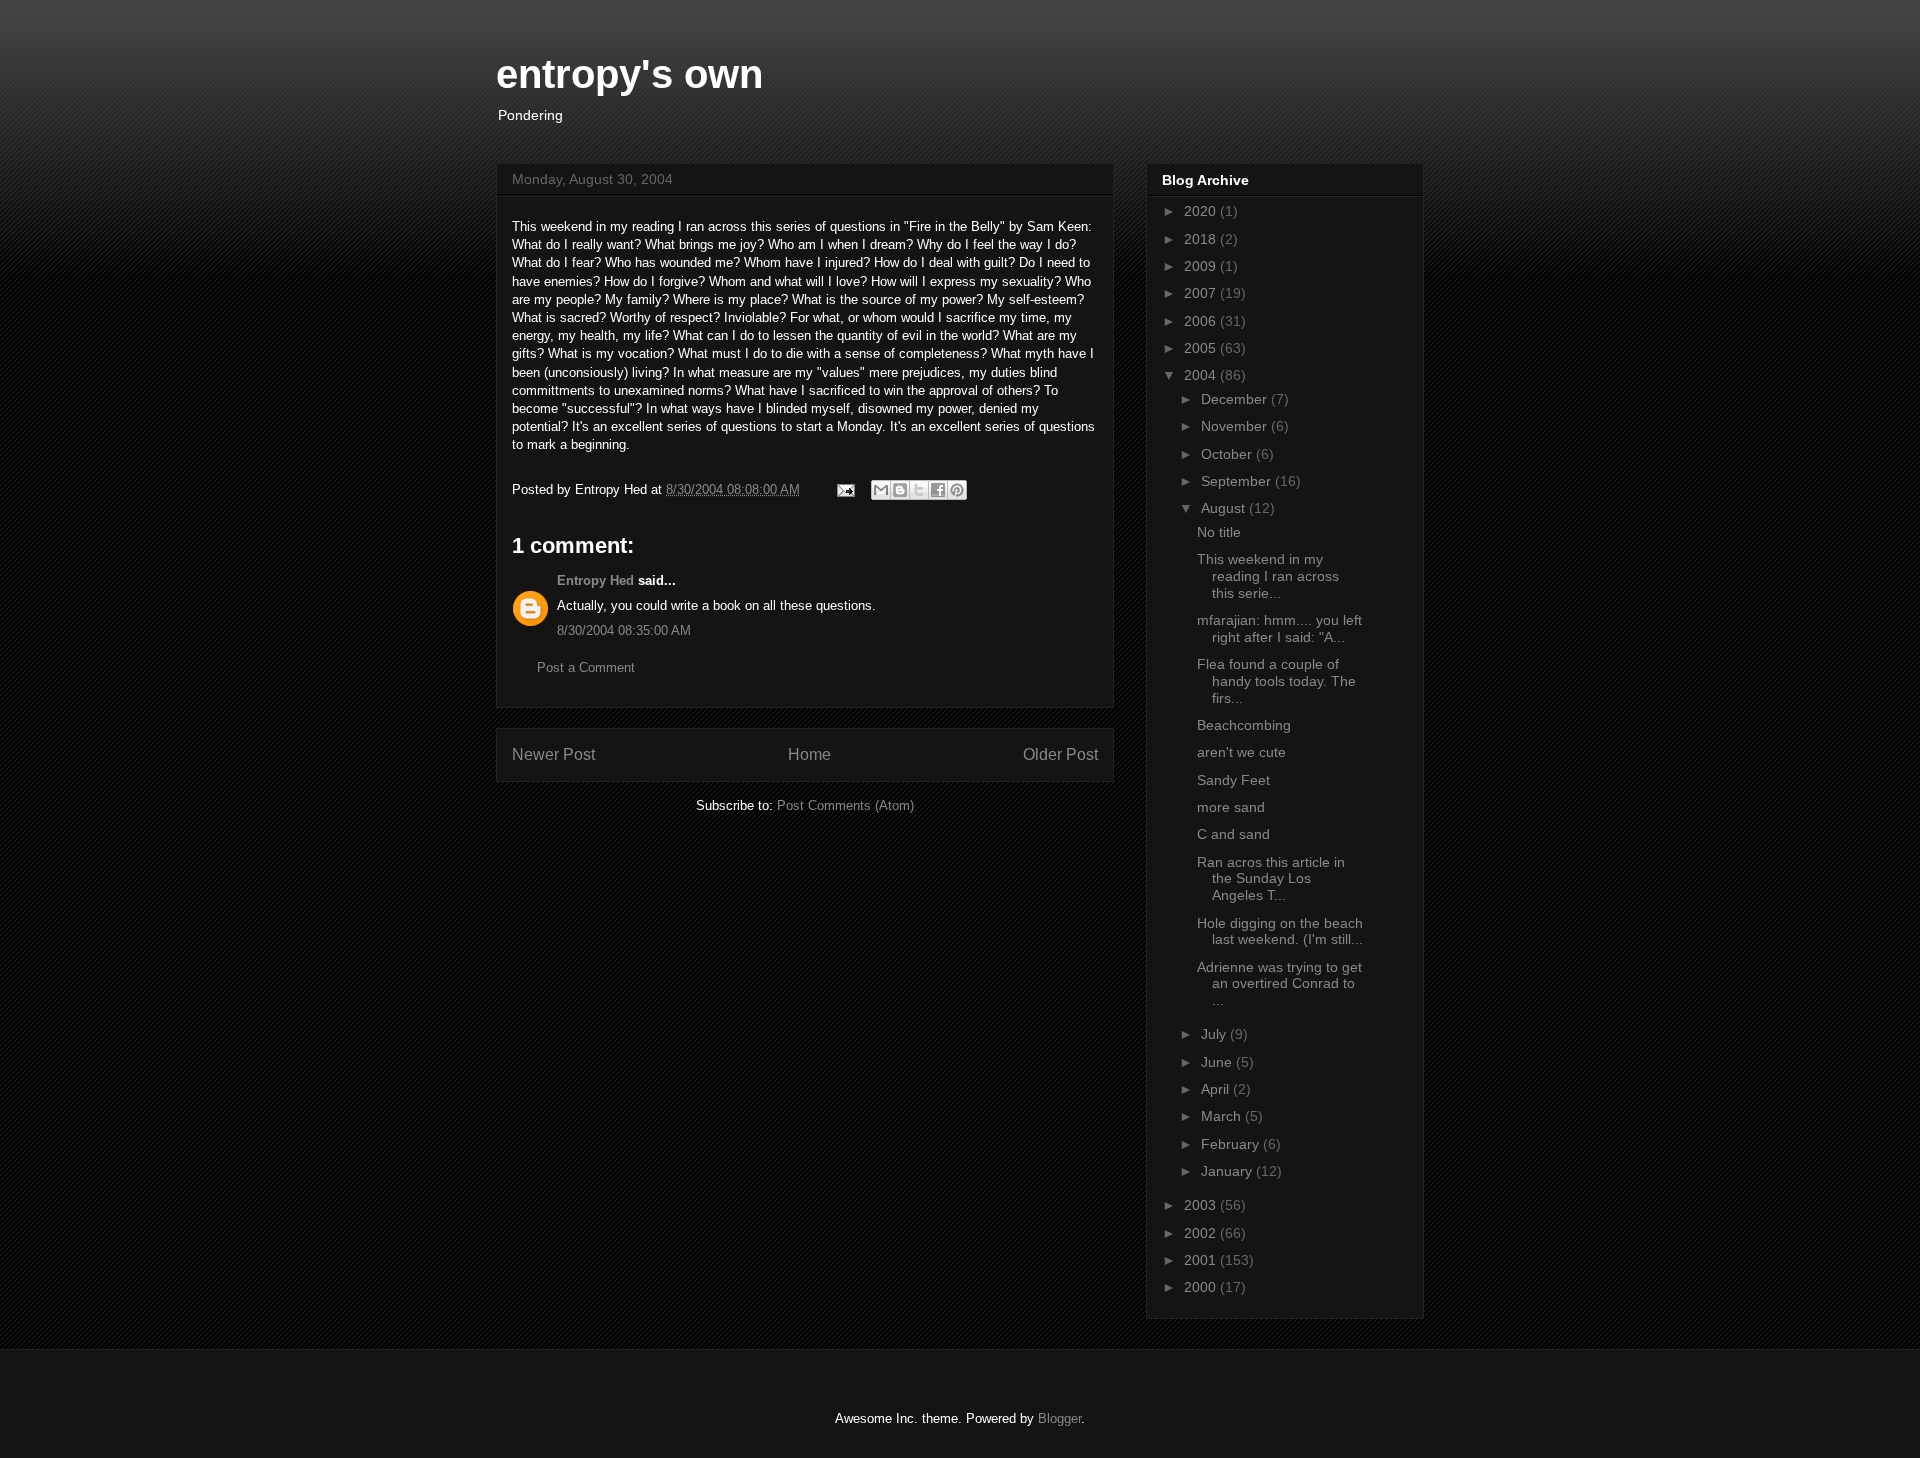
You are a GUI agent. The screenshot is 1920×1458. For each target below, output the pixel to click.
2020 (1202, 211)
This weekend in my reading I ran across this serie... (1268, 576)
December (1236, 399)
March (1223, 1116)
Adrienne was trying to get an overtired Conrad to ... (1279, 984)
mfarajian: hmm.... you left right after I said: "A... (1279, 628)
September (1238, 481)
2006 (1202, 321)
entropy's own (629, 74)
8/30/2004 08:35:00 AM (624, 630)
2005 (1202, 348)
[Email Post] (844, 489)
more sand (1231, 807)
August (1225, 508)
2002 (1202, 1233)
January (1228, 1171)
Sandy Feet (1233, 780)
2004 (1202, 375)
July (1215, 1034)
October (1228, 454)
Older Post (1060, 754)
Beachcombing (1244, 725)
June (1218, 1062)
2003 (1202, 1205)
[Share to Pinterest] (957, 490)
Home (809, 754)
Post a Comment (586, 667)
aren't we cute (1241, 752)
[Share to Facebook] (938, 490)
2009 (1202, 266)
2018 (1202, 239)
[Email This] (881, 490)
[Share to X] (919, 490)
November (1236, 426)
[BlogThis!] (900, 490)
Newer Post (553, 754)
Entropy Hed (595, 580)
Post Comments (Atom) (845, 805)
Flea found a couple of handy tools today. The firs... (1276, 681)
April (1217, 1089)
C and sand (1233, 834)
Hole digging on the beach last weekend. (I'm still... (1280, 931)
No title (1219, 532)
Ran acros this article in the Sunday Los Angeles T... (1271, 879)
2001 (1202, 1260)
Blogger (1059, 1418)
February (1232, 1144)
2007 (1202, 293)
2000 (1202, 1287)
